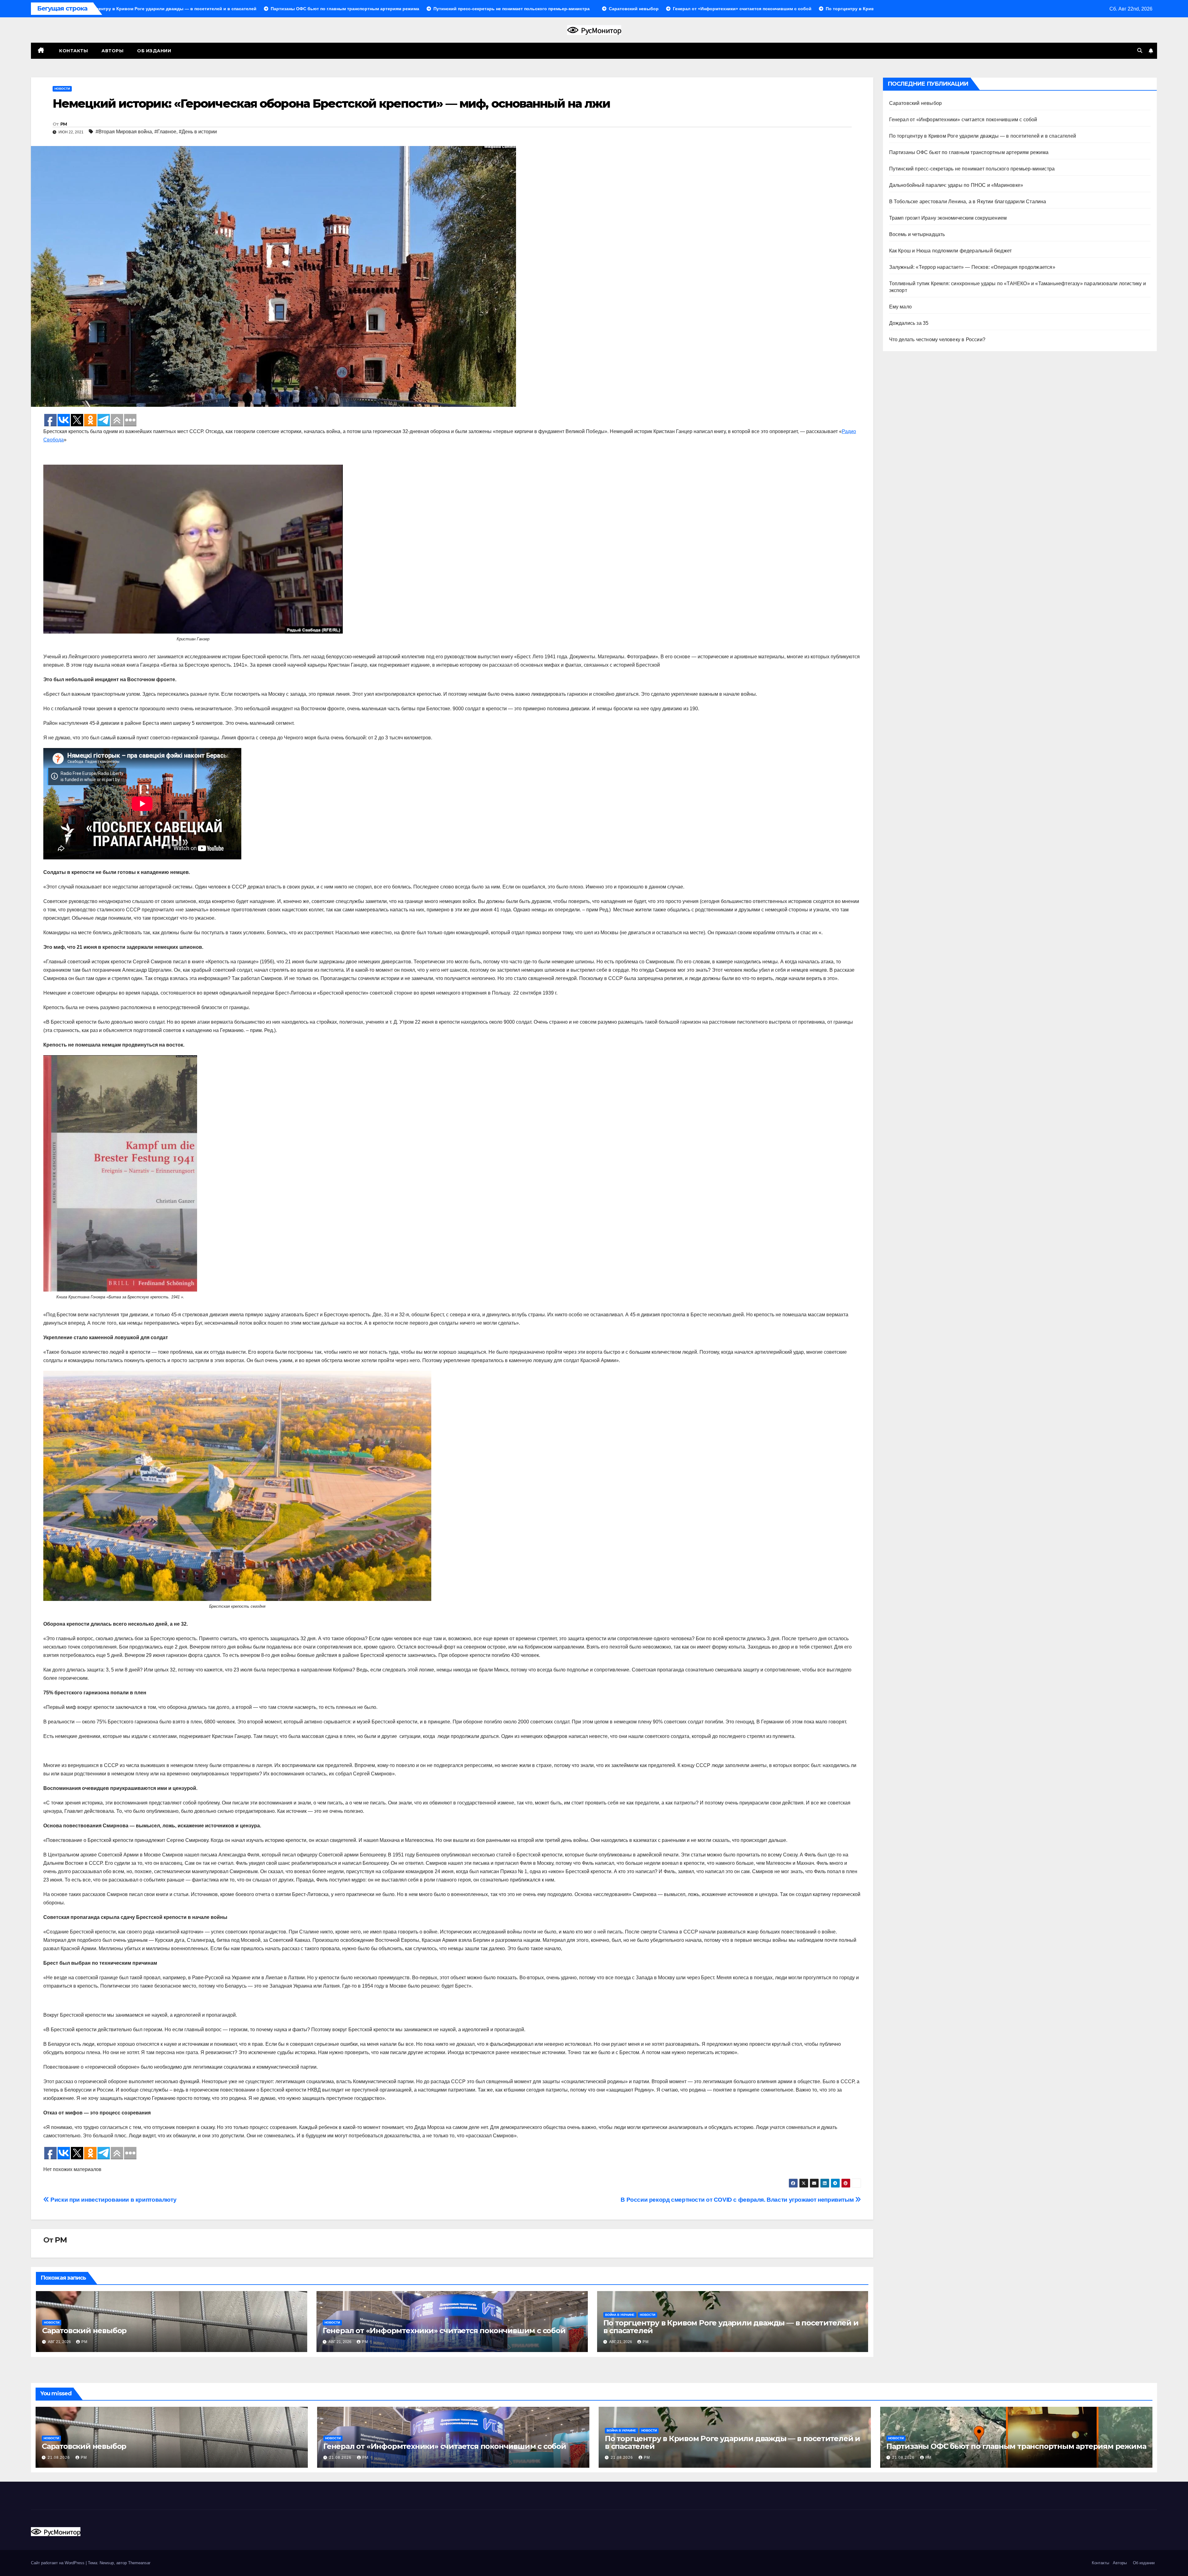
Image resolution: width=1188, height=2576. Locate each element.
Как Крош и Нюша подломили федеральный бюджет (951, 251)
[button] (1140, 51)
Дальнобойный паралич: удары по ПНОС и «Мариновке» (956, 185)
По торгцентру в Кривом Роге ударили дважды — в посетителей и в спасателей (731, 2327)
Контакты (73, 51)
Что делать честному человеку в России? (937, 340)
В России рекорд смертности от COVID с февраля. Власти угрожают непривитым (738, 2200)
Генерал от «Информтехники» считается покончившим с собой (444, 2331)
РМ (64, 124)
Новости (62, 89)
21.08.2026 (59, 2458)
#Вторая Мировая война (124, 132)
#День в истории (198, 132)
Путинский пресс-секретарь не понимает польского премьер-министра (972, 169)
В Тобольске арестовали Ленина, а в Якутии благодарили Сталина (968, 202)
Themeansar (139, 2563)
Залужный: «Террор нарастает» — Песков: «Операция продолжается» (972, 267)
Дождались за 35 (909, 323)
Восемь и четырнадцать (917, 234)
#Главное (165, 132)
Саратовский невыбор (84, 2331)
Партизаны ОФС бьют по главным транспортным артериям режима (969, 152)
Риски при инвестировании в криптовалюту (113, 2200)
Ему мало (901, 307)
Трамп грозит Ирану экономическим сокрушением (948, 218)
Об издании (154, 51)
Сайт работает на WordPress (58, 2563)
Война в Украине (620, 2315)
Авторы (112, 51)
